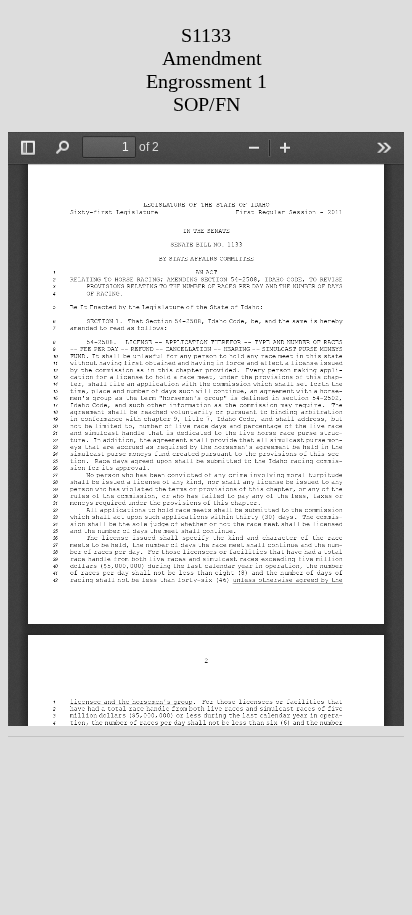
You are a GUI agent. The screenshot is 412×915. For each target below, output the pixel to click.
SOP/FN (206, 104)
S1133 (206, 35)
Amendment (212, 58)
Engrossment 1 (206, 81)
